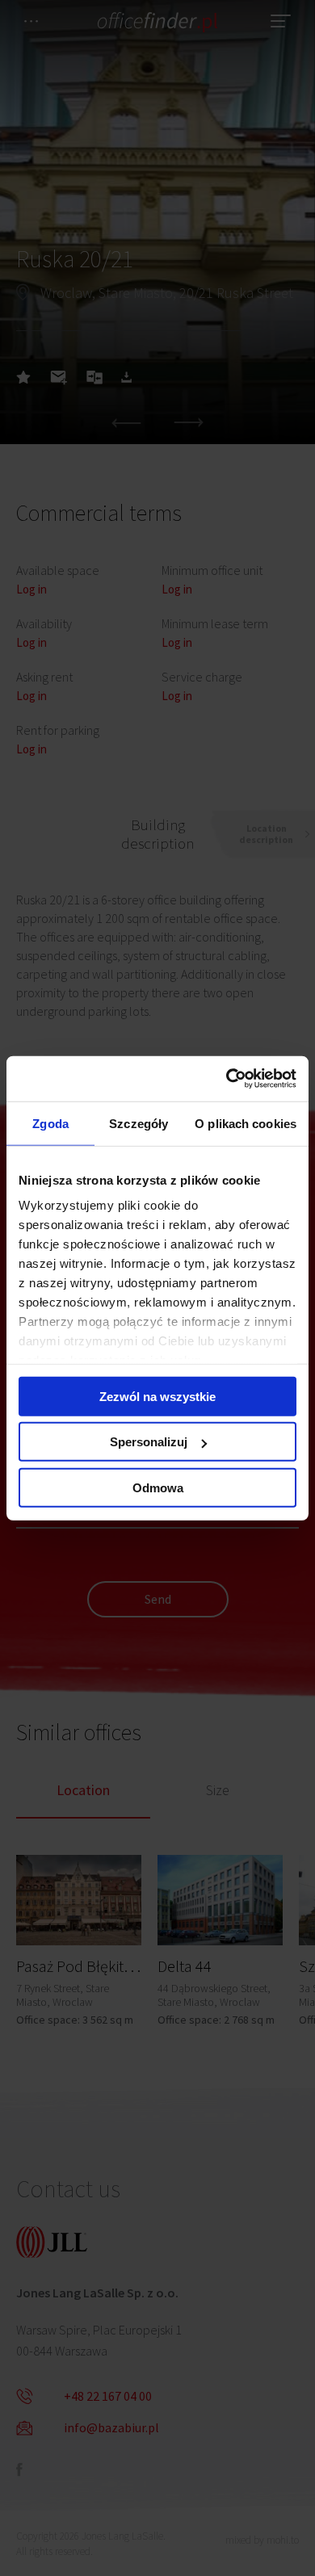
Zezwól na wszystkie (157, 1396)
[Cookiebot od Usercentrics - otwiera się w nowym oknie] (227, 1079)
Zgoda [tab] (50, 1123)
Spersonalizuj (149, 1442)
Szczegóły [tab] (139, 1123)
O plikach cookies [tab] (246, 1123)
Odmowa (158, 1487)
